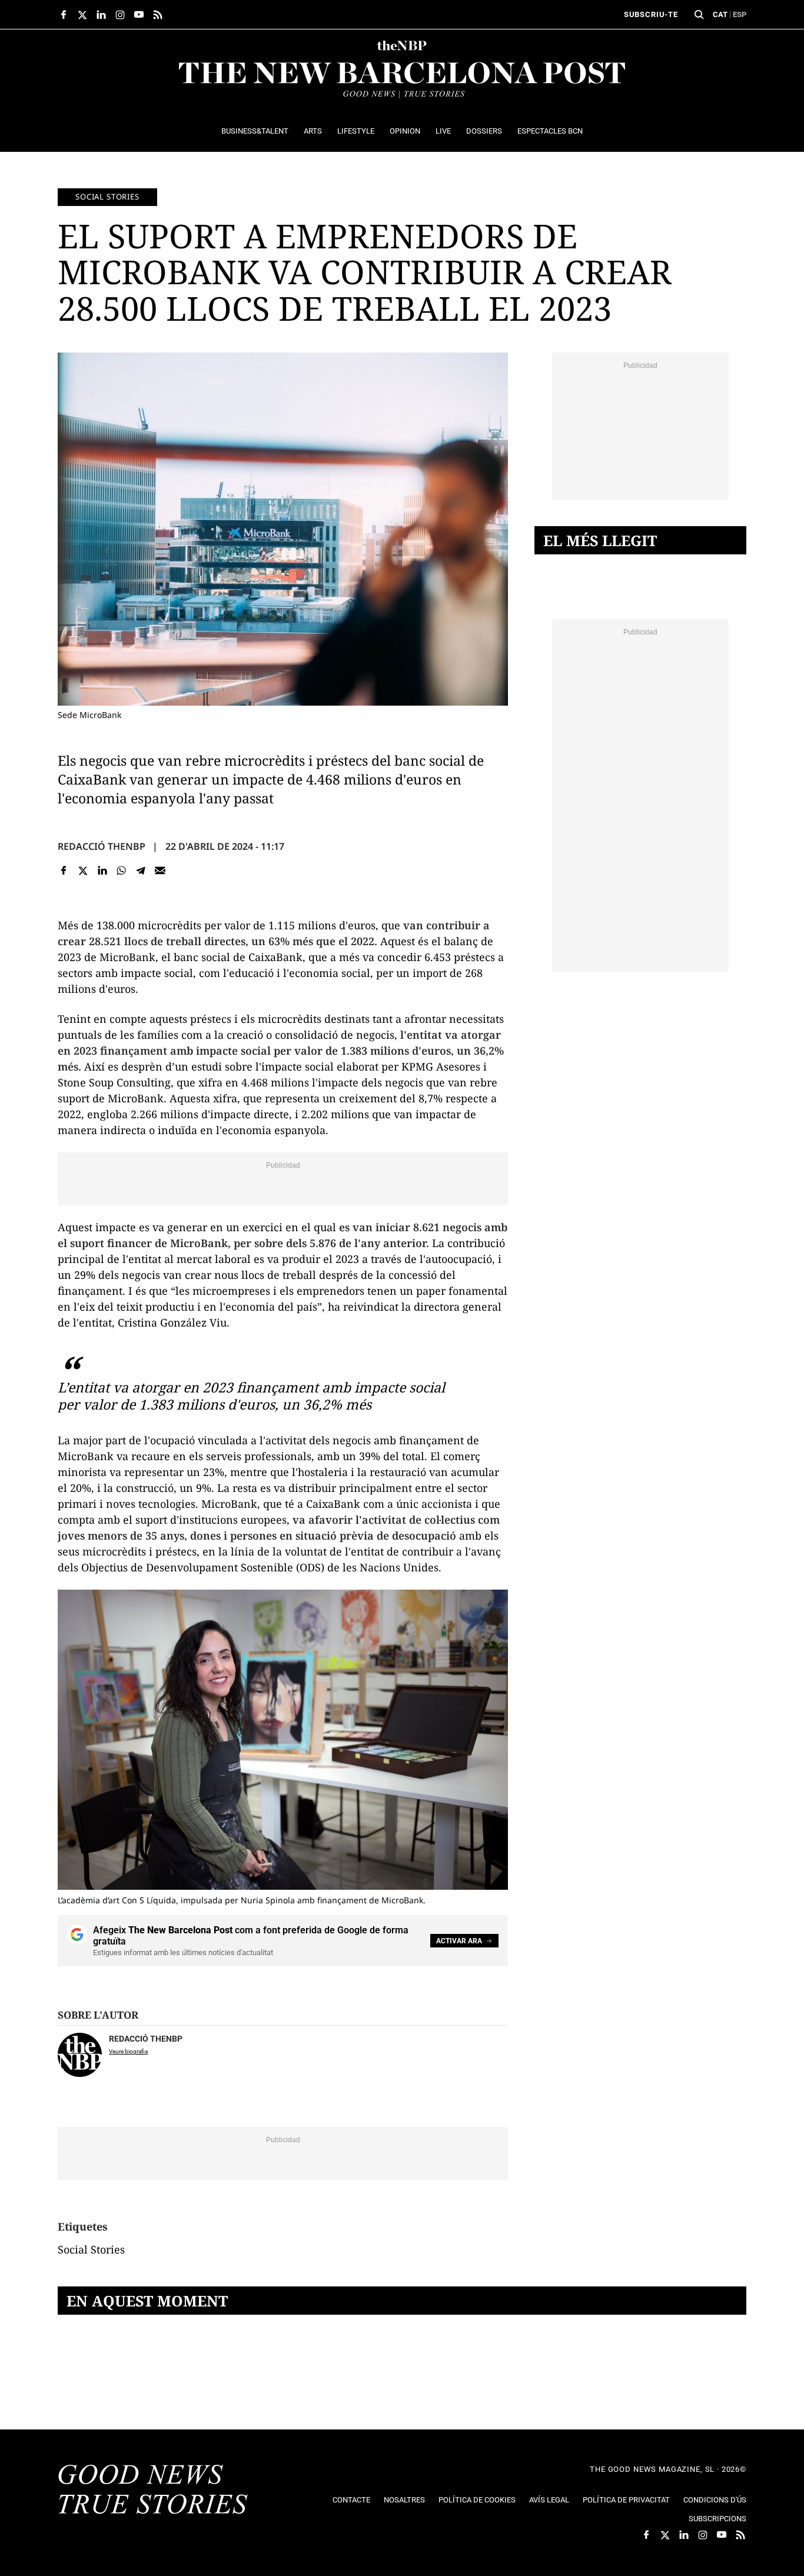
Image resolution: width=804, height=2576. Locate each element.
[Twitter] (83, 870)
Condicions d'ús (715, 2500)
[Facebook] (64, 870)
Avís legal (549, 2500)
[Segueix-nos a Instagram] (120, 15)
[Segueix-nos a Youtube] (139, 15)
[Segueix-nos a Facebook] (64, 15)
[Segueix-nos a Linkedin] (101, 15)
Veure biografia (128, 2051)
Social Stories (107, 197)
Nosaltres (404, 2500)
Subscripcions (717, 2519)
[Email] (160, 870)
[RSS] (158, 15)
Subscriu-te (651, 14)
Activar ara (459, 1941)
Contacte (351, 2500)
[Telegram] (141, 870)
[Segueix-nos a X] (82, 15)
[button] (699, 15)
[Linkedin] (102, 870)
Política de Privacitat (626, 2500)
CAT (720, 14)
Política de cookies (477, 2500)
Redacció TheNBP (102, 846)
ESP (740, 14)
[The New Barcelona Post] (153, 2491)
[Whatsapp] (122, 870)
